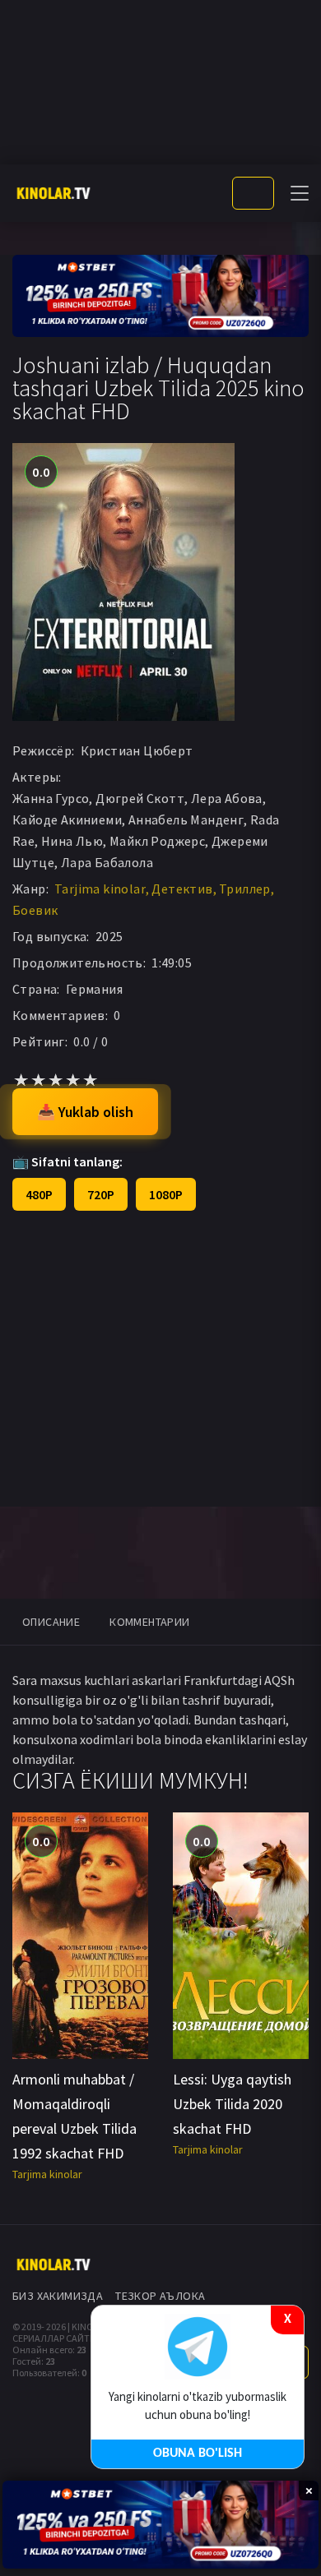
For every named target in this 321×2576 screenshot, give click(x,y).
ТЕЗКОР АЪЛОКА (160, 2296)
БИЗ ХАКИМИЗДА (58, 2296)
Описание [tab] (51, 1622)
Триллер (245, 889)
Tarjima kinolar (100, 889)
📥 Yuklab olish (85, 1112)
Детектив (182, 889)
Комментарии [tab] (149, 1622)
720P (101, 1194)
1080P (166, 1194)
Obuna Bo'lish (198, 2454)
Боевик (35, 910)
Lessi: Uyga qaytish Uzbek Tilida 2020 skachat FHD (232, 2104)
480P (39, 1194)
